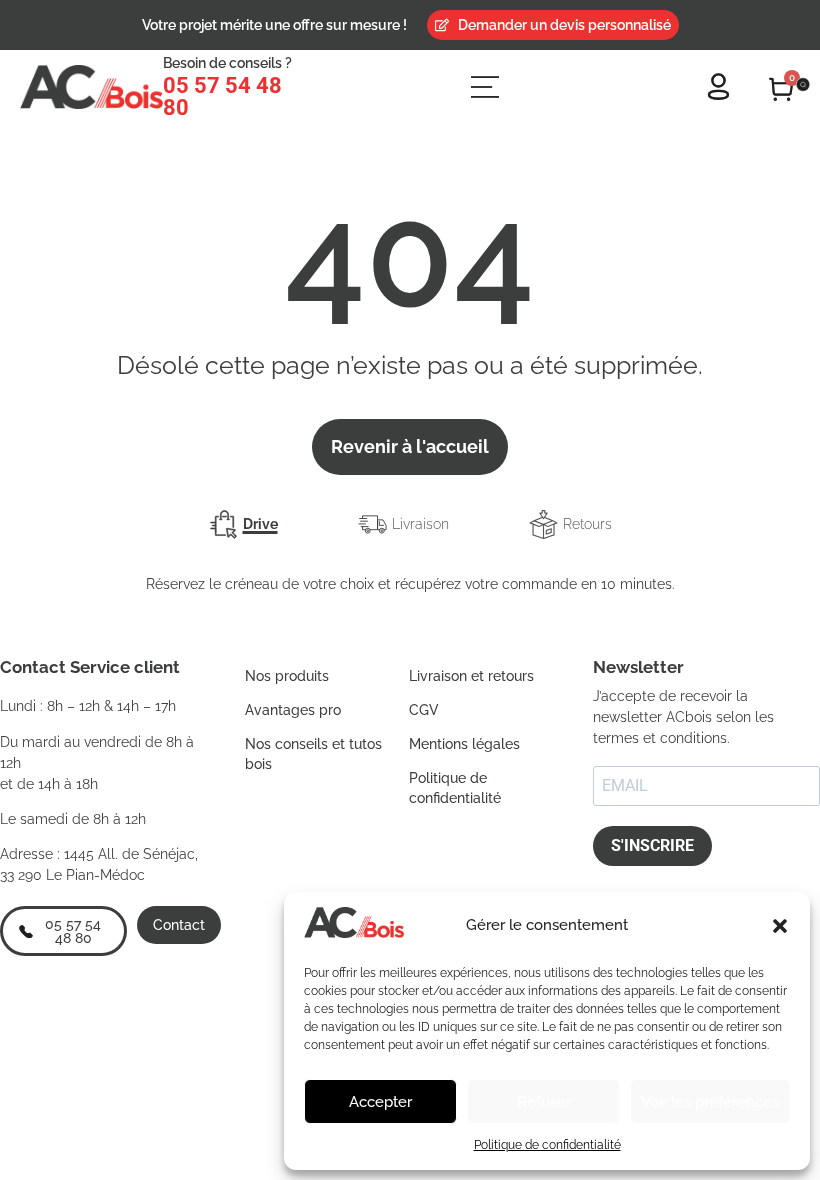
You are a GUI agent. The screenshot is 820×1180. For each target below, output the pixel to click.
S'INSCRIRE (652, 845)
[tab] (243, 524)
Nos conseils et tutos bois (313, 754)
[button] (780, 926)
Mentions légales (464, 744)
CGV (424, 710)
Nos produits (287, 676)
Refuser (544, 1102)
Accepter (380, 1102)
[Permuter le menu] (485, 87)
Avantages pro (293, 710)
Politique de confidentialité (547, 1145)
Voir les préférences (710, 1102)
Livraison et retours (471, 676)
